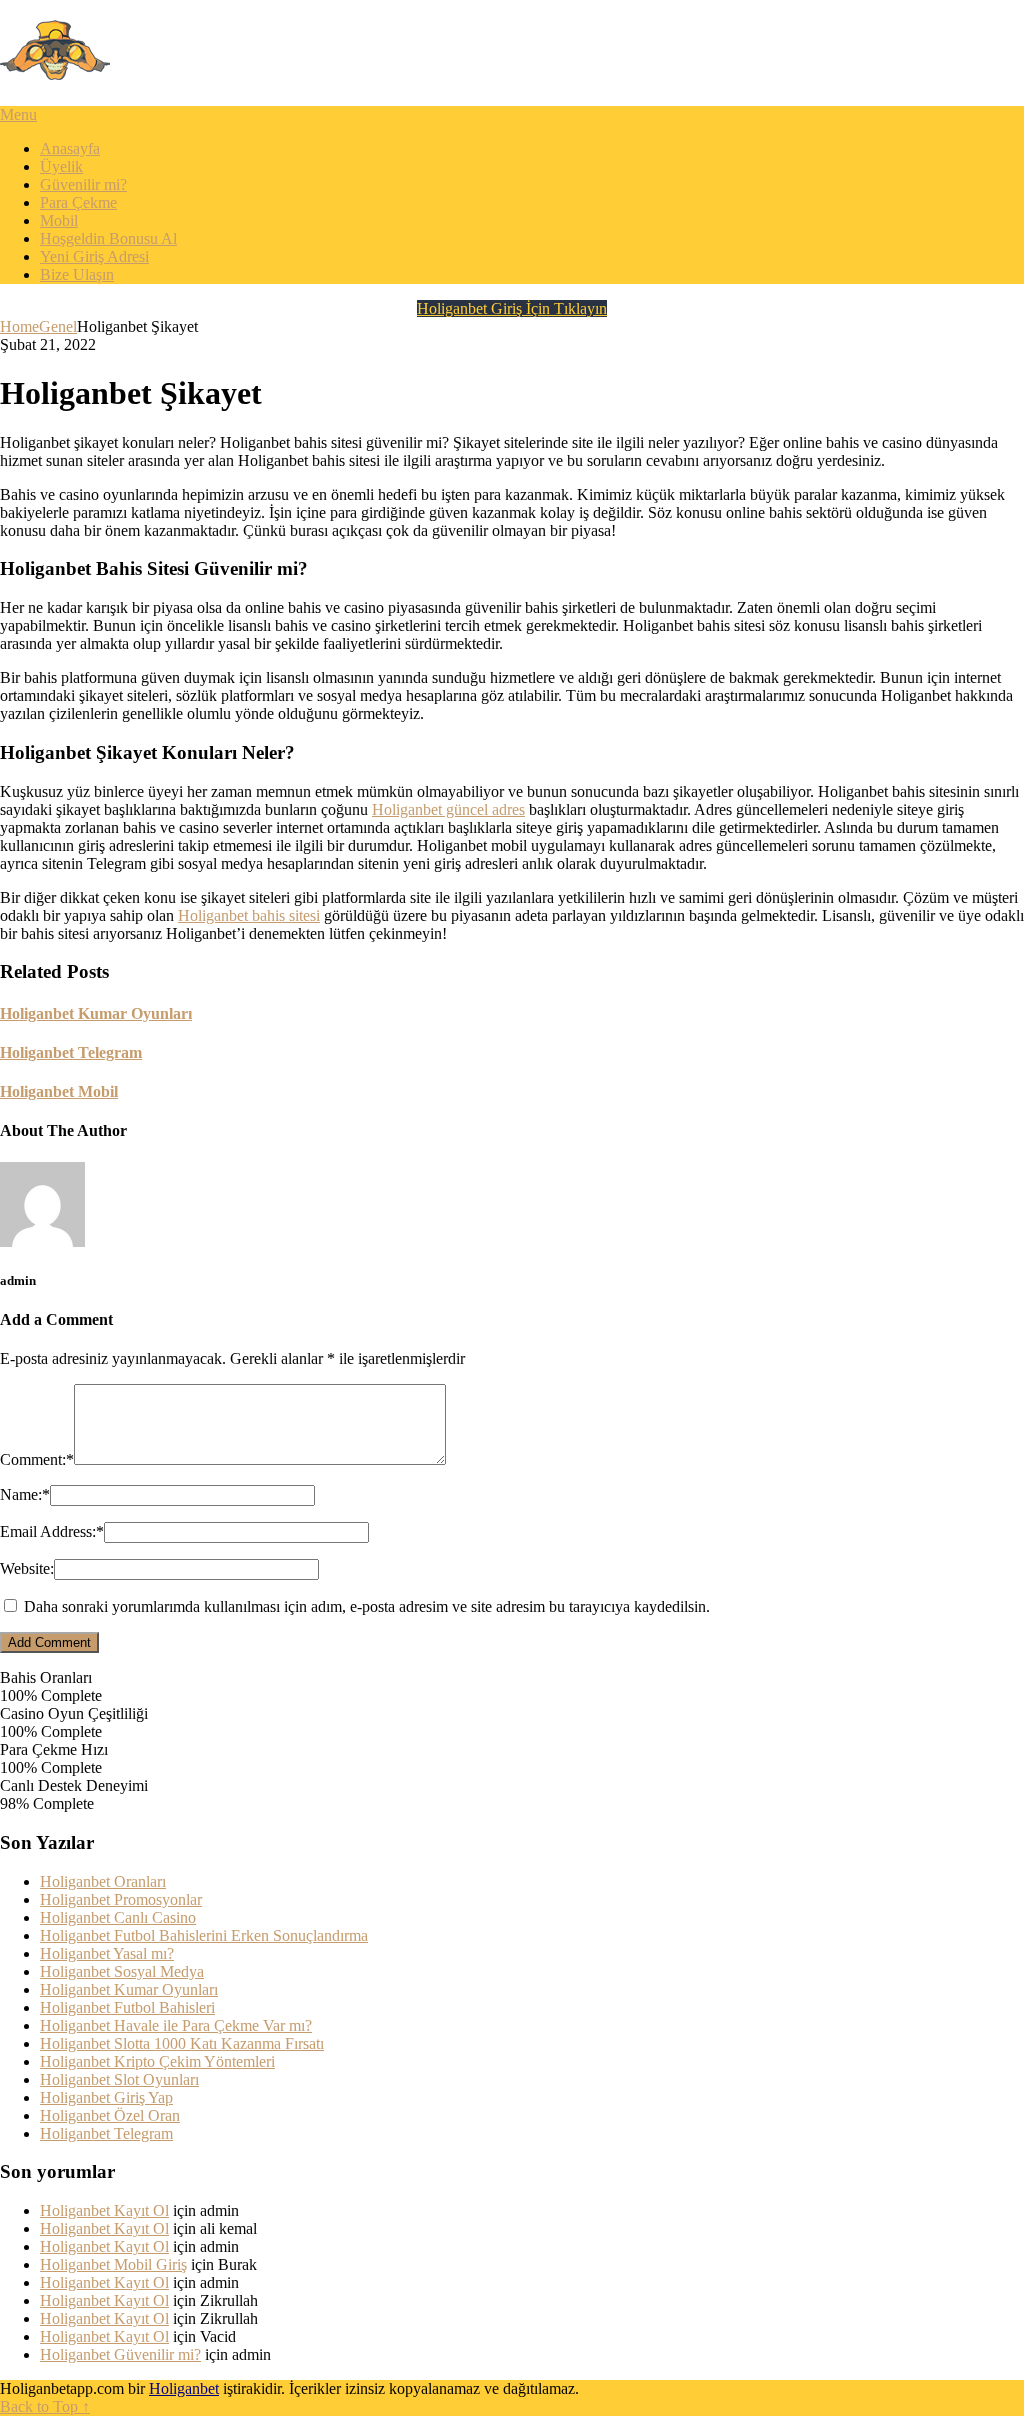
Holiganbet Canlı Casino (118, 1917)
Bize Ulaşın (77, 274)
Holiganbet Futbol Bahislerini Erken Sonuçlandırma (204, 1935)
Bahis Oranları (46, 1677)
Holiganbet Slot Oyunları (119, 2079)
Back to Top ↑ (45, 2406)
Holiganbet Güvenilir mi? (120, 2354)
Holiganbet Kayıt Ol (104, 2210)
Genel (58, 326)
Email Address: (52, 1531)
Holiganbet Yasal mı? (107, 1953)
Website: (27, 1568)
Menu (18, 114)
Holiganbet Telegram (106, 2133)
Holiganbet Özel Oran (110, 2115)
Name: (25, 1494)
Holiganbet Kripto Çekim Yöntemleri (157, 2061)
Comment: (37, 1459)
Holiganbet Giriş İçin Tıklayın (512, 308)
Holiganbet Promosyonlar (121, 1899)
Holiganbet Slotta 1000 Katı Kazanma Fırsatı (182, 2043)
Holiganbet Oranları (103, 1881)
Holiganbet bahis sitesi (249, 915)
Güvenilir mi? (83, 184)
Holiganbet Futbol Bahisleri (127, 2007)
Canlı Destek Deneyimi (74, 1785)
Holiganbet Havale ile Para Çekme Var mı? (176, 2025)
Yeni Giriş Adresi (94, 256)
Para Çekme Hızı (54, 1749)
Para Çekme (78, 202)
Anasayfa (70, 148)
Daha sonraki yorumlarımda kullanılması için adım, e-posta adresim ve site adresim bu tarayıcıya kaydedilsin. (367, 1606)
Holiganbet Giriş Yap (106, 2097)
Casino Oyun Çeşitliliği (74, 1713)
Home (19, 326)
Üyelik (61, 166)
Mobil (59, 220)
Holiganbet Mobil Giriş (113, 2264)
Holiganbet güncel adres (448, 809)
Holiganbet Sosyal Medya (122, 1971)
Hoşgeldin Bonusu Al (108, 238)
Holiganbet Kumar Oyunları (129, 1989)
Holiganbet (184, 2388)
